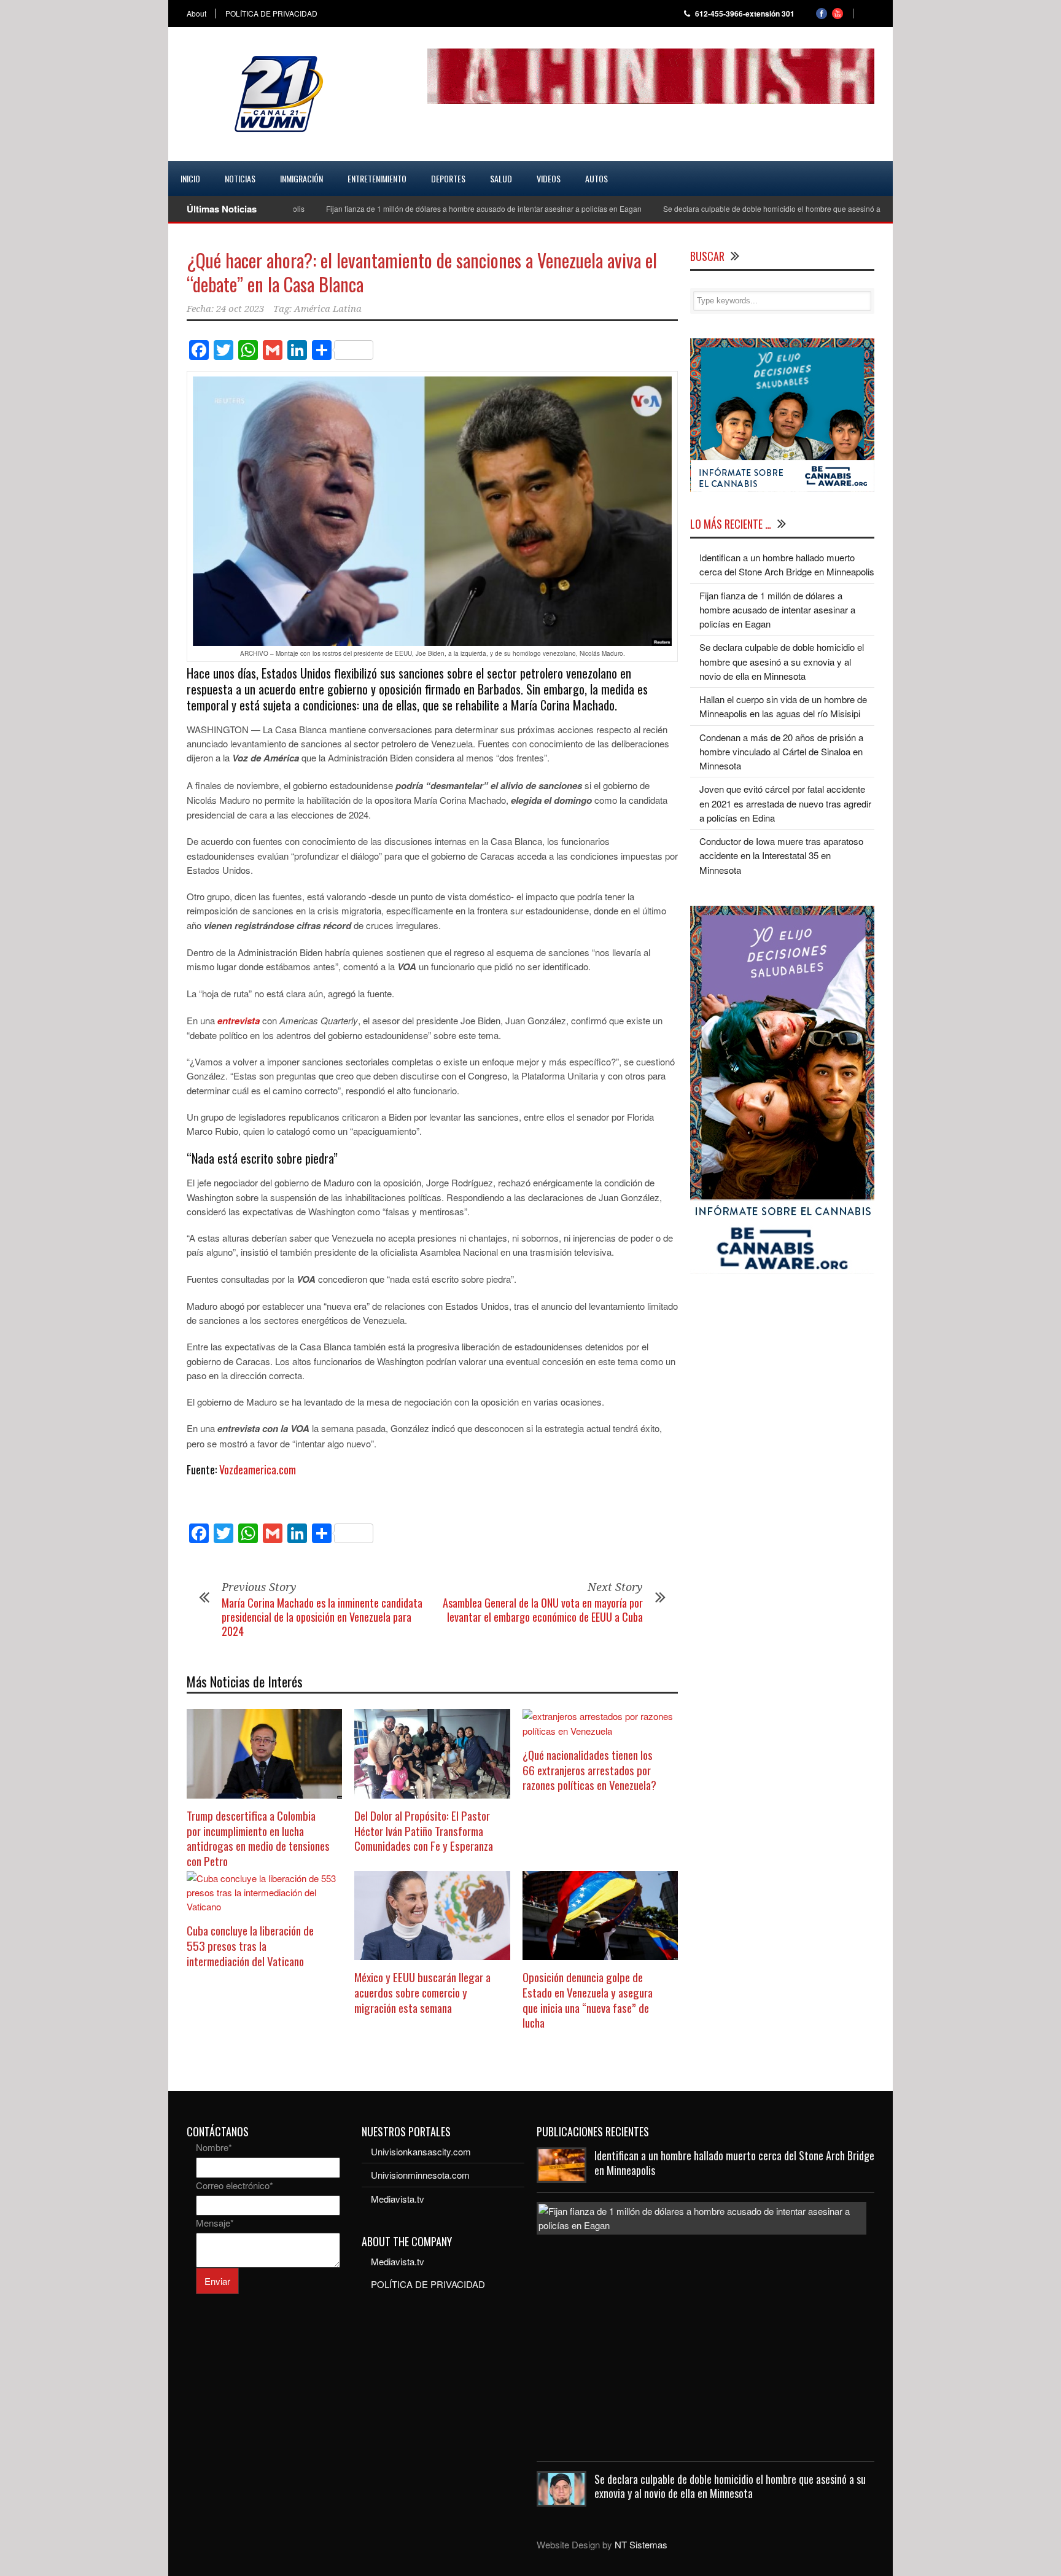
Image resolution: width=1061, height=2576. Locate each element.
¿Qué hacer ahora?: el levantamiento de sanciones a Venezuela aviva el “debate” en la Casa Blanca (422, 272)
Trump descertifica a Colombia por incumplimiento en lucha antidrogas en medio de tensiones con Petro (258, 1838)
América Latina (328, 309)
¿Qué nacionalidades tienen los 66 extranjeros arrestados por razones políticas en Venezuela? (589, 1769)
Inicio (190, 178)
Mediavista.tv (398, 2199)
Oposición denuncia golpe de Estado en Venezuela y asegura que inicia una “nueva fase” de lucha (588, 1999)
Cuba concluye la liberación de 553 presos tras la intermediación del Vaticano (250, 1945)
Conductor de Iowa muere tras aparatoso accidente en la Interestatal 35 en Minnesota (781, 855)
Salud (501, 178)
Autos (597, 178)
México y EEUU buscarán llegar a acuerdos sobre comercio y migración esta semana (422, 1992)
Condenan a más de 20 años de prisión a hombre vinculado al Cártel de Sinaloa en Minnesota (781, 752)
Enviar (217, 2281)
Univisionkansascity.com (421, 2151)
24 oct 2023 (240, 309)
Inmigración (301, 178)
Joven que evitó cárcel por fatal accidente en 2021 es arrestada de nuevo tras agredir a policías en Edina (785, 803)
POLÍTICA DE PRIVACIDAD (271, 14)
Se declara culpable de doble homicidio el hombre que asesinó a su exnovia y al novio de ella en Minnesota (789, 208)
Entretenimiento (377, 178)
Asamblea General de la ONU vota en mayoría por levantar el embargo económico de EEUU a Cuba (543, 1610)
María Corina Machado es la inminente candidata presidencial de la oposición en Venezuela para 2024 (322, 1617)
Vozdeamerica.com (258, 1469)
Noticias (240, 178)
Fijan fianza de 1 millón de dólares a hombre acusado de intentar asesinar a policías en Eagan (429, 208)
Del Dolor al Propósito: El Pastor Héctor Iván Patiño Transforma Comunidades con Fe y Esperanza (424, 1830)
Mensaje (215, 2223)
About (196, 14)
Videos (549, 178)
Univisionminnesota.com (420, 2175)
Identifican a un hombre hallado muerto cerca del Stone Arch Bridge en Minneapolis (734, 2162)
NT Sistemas (641, 2544)
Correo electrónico (235, 2185)
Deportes (448, 178)
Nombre (214, 2147)
